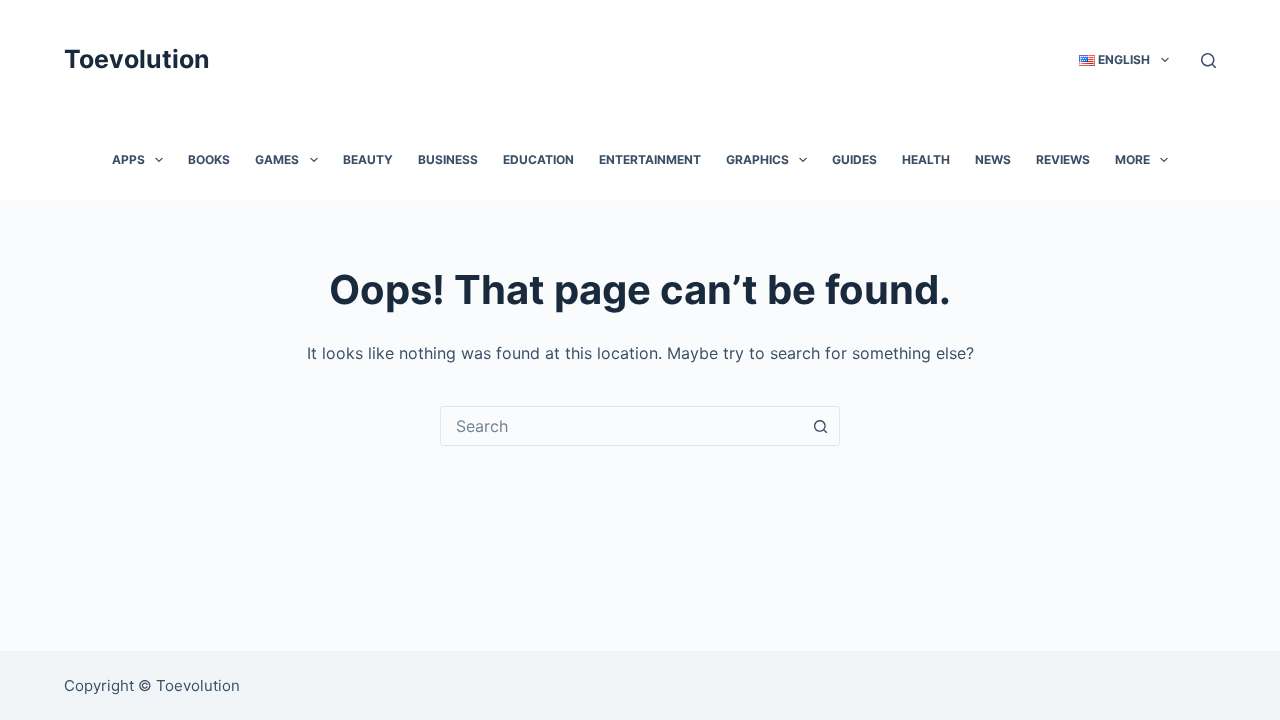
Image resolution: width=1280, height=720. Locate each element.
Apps (128, 159)
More (1132, 159)
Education (538, 159)
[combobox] (621, 426)
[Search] (1208, 60)
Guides (854, 159)
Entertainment (650, 159)
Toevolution (137, 59)
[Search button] (820, 426)
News (993, 159)
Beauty (368, 159)
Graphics (757, 159)
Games (277, 159)
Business (448, 159)
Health (926, 159)
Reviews (1063, 159)
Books (209, 159)
